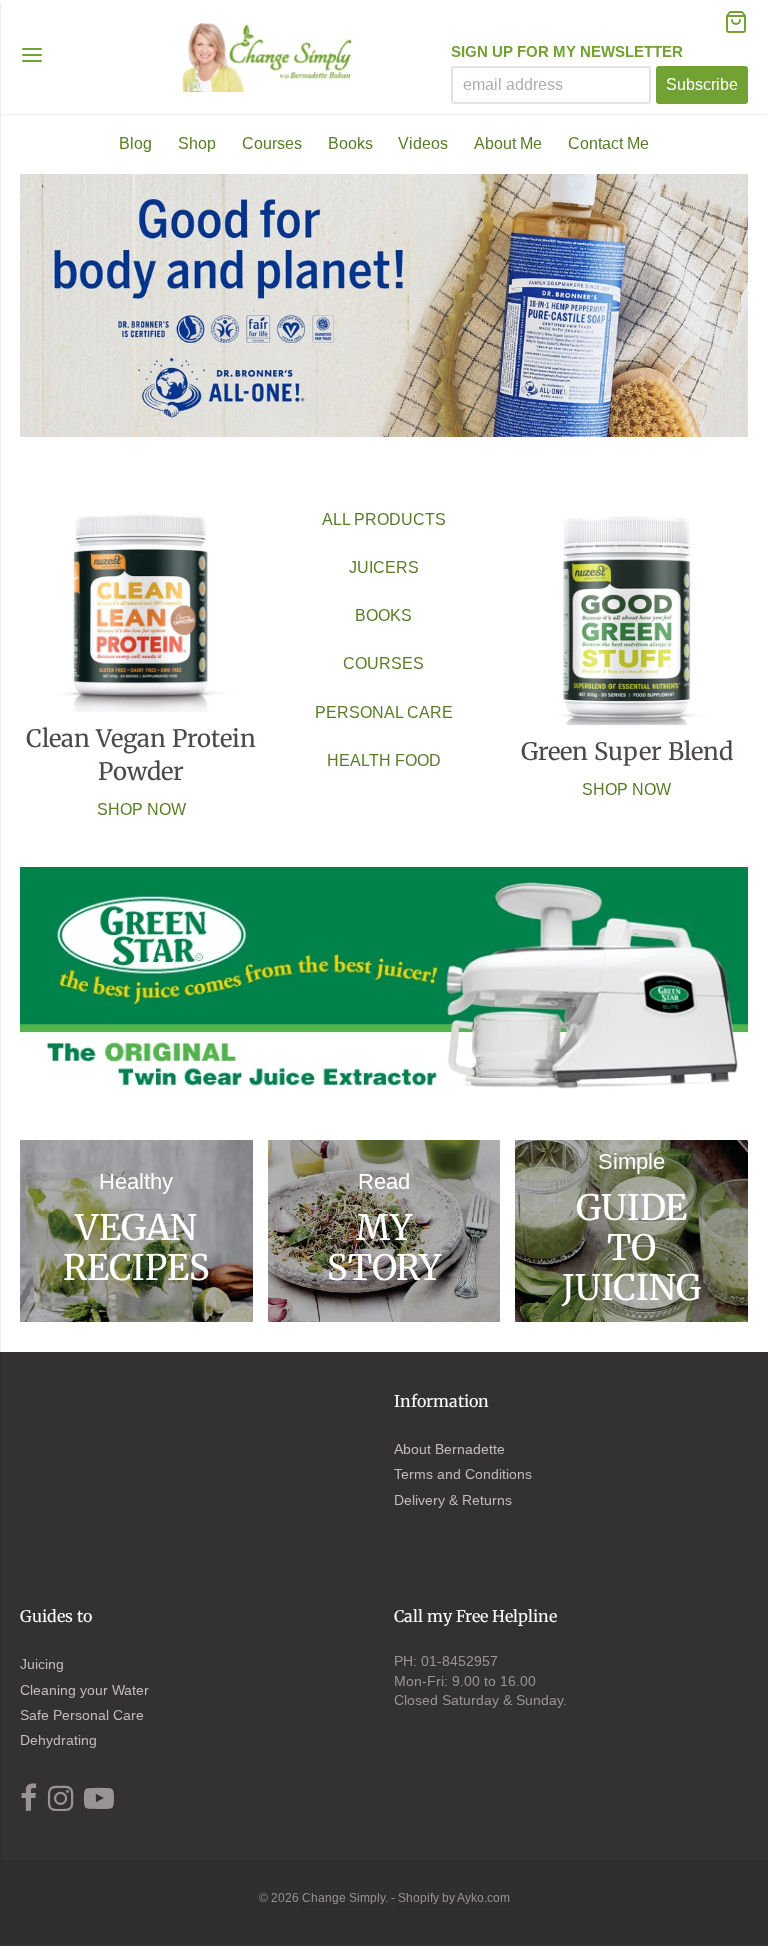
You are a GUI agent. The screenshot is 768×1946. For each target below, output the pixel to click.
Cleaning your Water (84, 1690)
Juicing (42, 1664)
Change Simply (343, 1898)
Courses (272, 143)
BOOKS (383, 615)
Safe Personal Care (82, 1715)
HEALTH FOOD (384, 760)
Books (350, 143)
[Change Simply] (269, 57)
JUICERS (384, 567)
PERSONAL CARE (384, 712)
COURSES (383, 663)
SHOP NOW (141, 809)
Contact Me (608, 143)
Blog (135, 143)
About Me (508, 143)
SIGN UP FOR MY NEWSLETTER (567, 52)
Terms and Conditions (463, 1474)
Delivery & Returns (453, 1500)
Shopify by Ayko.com (454, 1898)
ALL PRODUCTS (384, 519)
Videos (423, 143)
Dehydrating (58, 1740)
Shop (197, 143)
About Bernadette (449, 1449)
